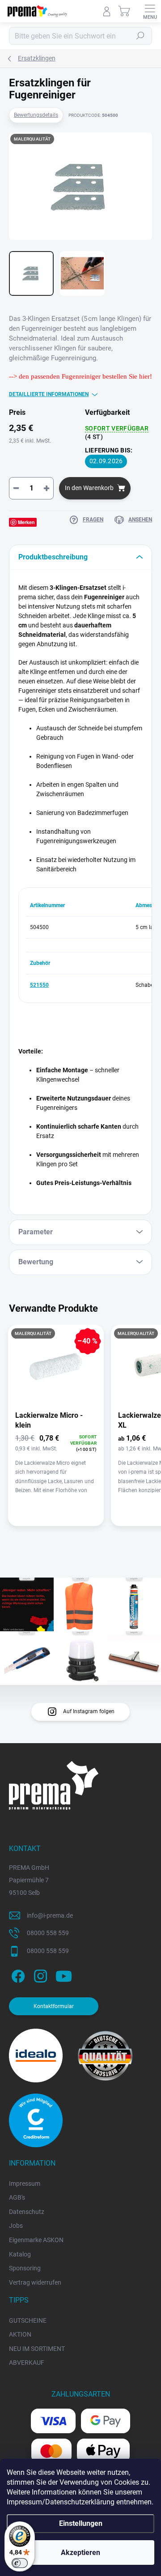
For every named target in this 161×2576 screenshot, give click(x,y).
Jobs (16, 2226)
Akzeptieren (80, 2553)
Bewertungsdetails (36, 115)
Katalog (20, 2254)
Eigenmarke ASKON (36, 2240)
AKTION (20, 2334)
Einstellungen (81, 2523)
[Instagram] (39, 1974)
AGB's (17, 2197)
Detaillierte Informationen (49, 394)
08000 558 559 (48, 1933)
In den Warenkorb (89, 488)
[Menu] (150, 11)
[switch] (20, 2563)
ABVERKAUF (27, 2363)
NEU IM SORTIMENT (37, 2349)
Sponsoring (25, 2268)
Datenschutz (27, 2212)
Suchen (140, 36)
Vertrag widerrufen (35, 2282)
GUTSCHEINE (28, 2320)
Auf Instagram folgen (89, 1711)
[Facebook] (17, 1974)
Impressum (25, 2184)
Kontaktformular (54, 2006)
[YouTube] (64, 1974)
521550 (39, 985)
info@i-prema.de (50, 1915)
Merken (26, 522)
